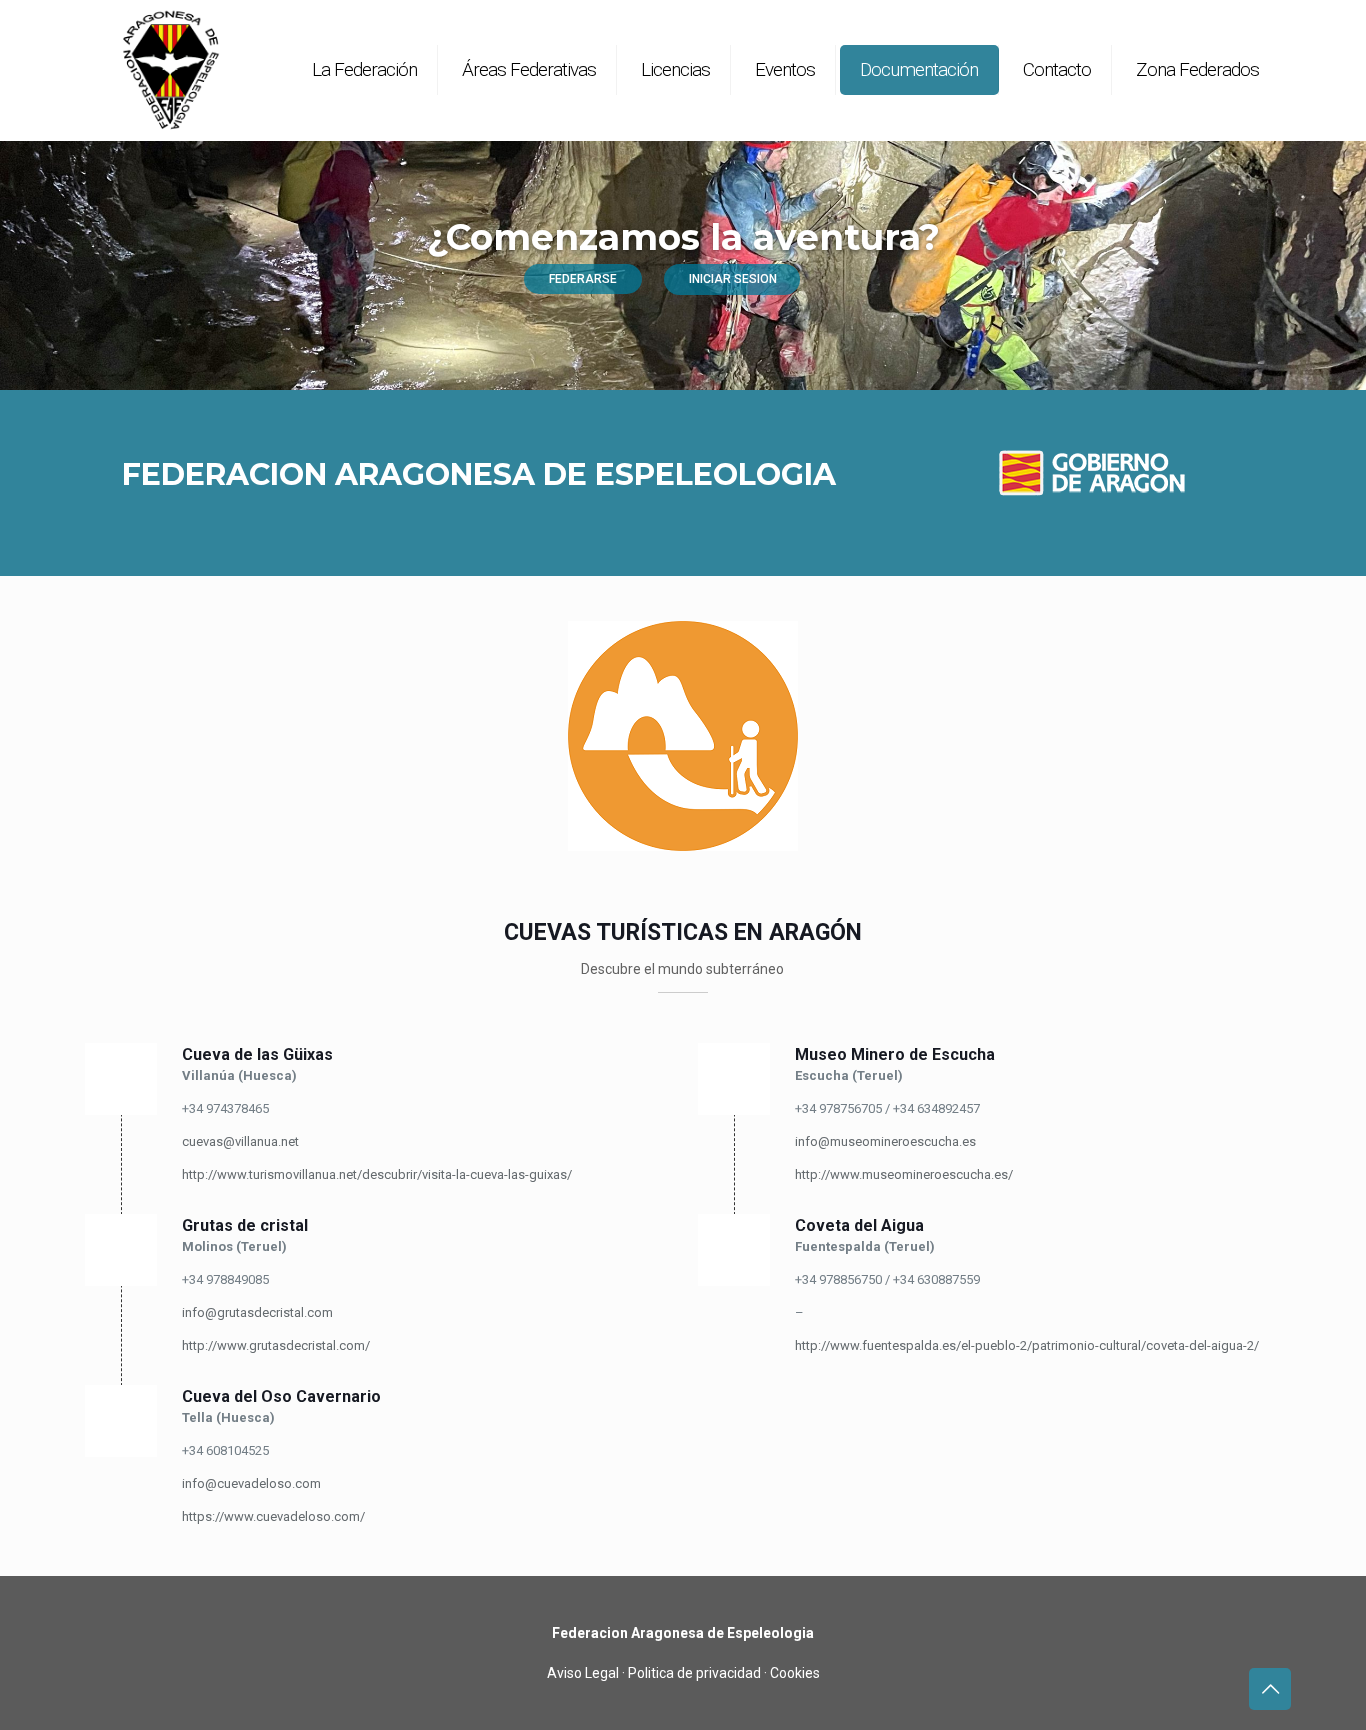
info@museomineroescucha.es (885, 1141)
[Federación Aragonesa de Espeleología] (170, 70)
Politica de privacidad (694, 1673)
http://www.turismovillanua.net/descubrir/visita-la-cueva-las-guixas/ (377, 1174)
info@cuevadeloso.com (251, 1483)
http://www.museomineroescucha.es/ (904, 1174)
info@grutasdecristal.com (257, 1312)
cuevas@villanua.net (240, 1141)
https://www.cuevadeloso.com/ (273, 1516)
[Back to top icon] (1270, 1689)
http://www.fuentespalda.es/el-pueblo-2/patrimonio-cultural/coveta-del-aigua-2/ (1027, 1345)
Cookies (795, 1673)
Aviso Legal (583, 1673)
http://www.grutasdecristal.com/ (276, 1345)
